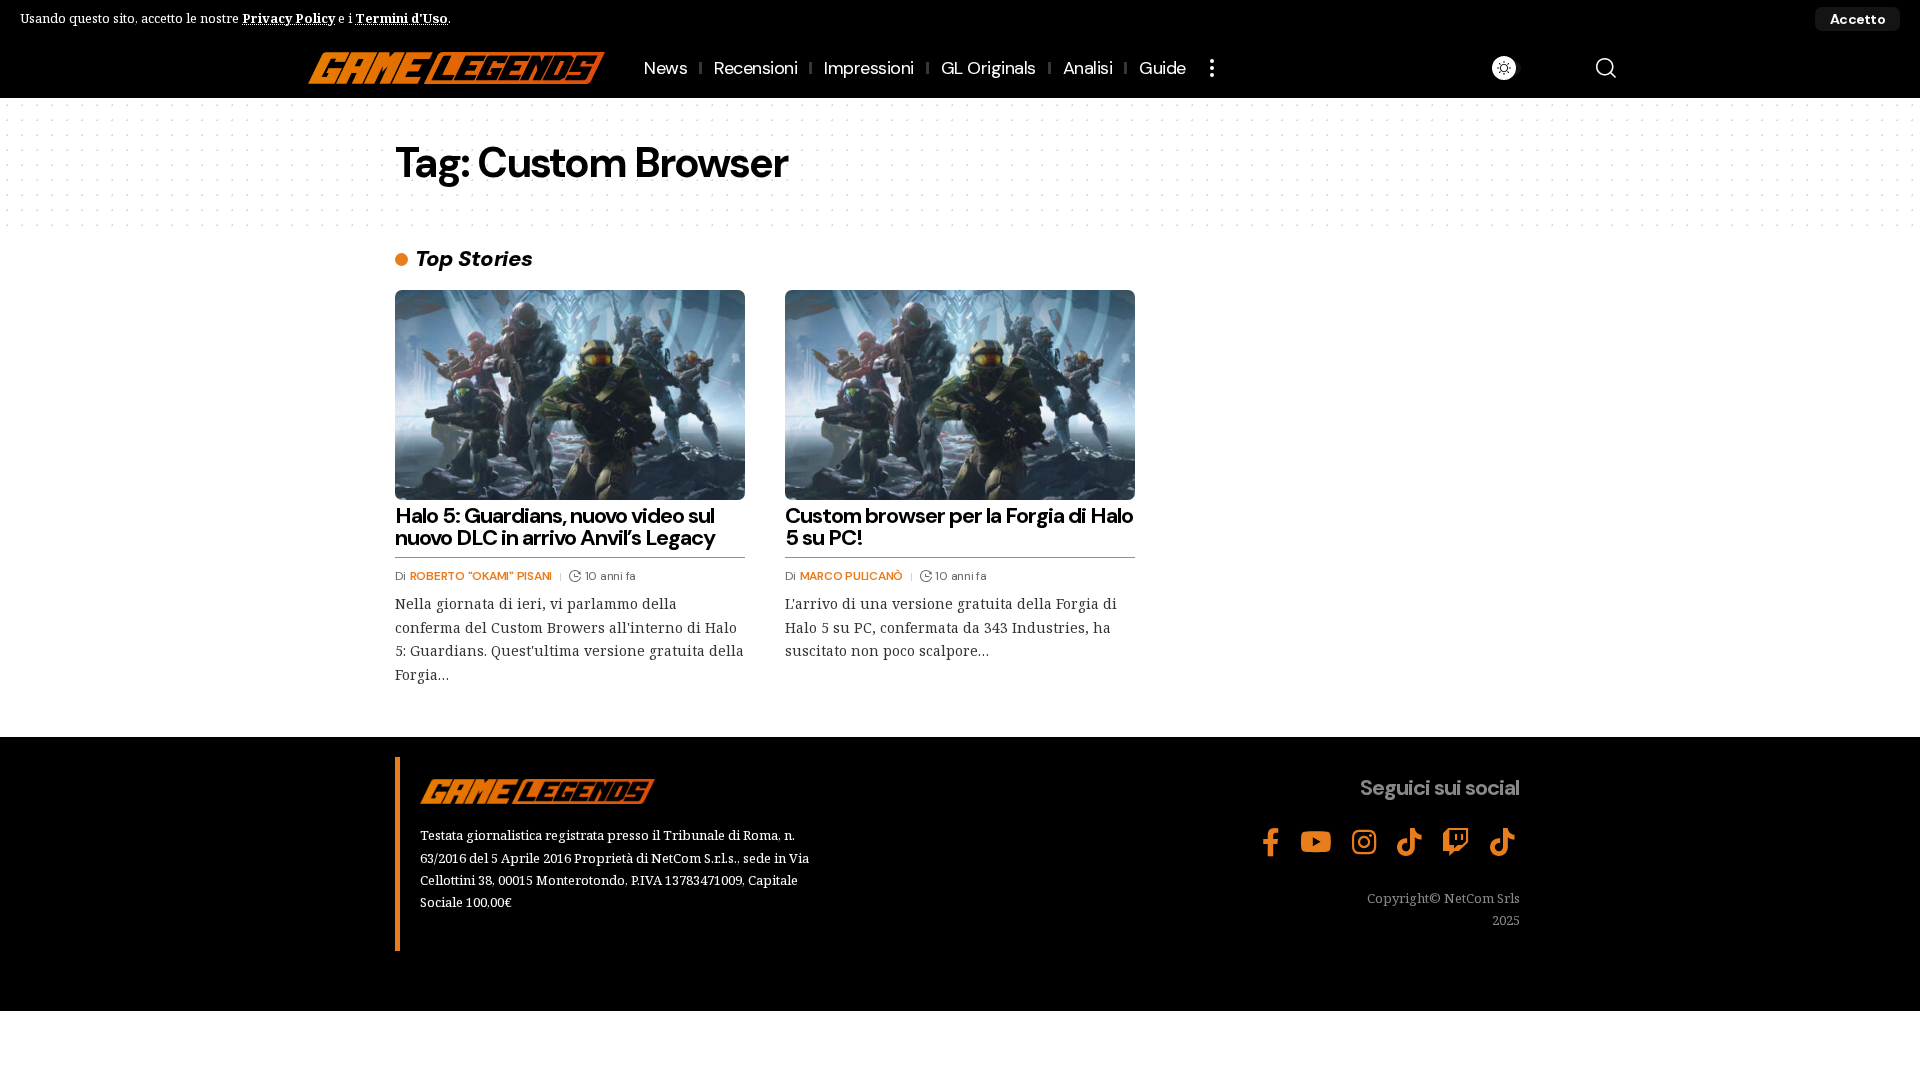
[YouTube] (1316, 843)
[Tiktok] (1502, 843)
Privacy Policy (288, 18)
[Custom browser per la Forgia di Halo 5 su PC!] (960, 395)
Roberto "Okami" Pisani (481, 576)
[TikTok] (1409, 843)
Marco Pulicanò (852, 576)
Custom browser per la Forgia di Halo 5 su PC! (959, 526)
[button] (1857, 19)
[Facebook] (1271, 843)
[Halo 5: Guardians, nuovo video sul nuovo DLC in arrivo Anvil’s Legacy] (570, 395)
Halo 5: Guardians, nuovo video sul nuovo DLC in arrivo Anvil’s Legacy (555, 526)
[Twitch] (1456, 843)
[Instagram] (1364, 843)
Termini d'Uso (401, 18)
